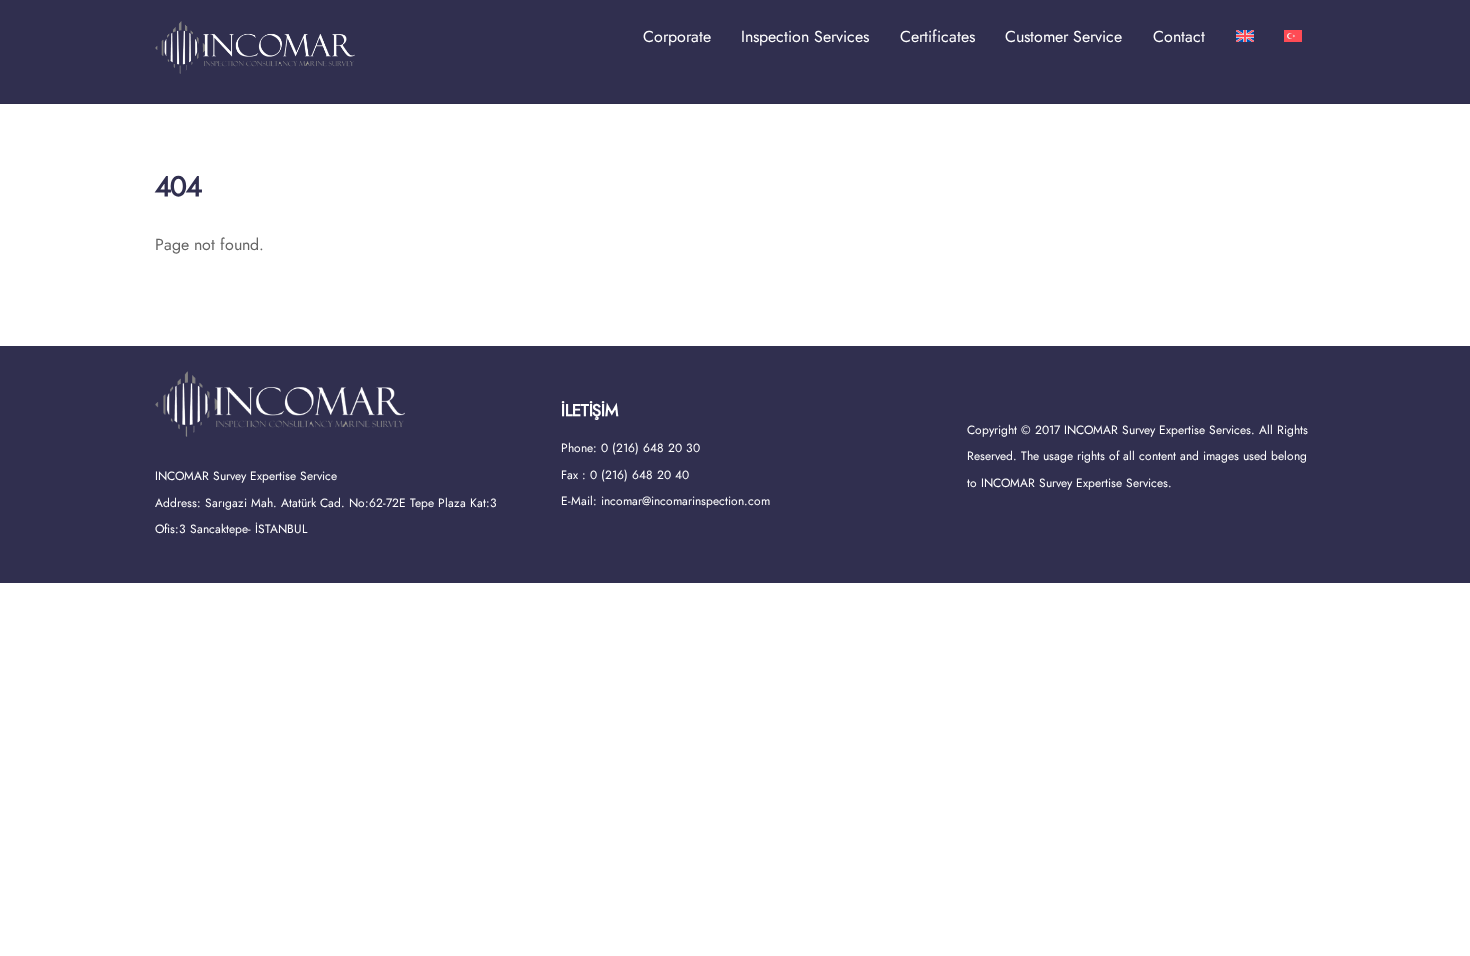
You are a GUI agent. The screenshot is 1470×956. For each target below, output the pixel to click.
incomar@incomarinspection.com (685, 501)
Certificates (937, 36)
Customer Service (1063, 36)
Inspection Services (805, 36)
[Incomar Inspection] (255, 64)
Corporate (677, 36)
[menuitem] (1245, 37)
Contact (1179, 36)
